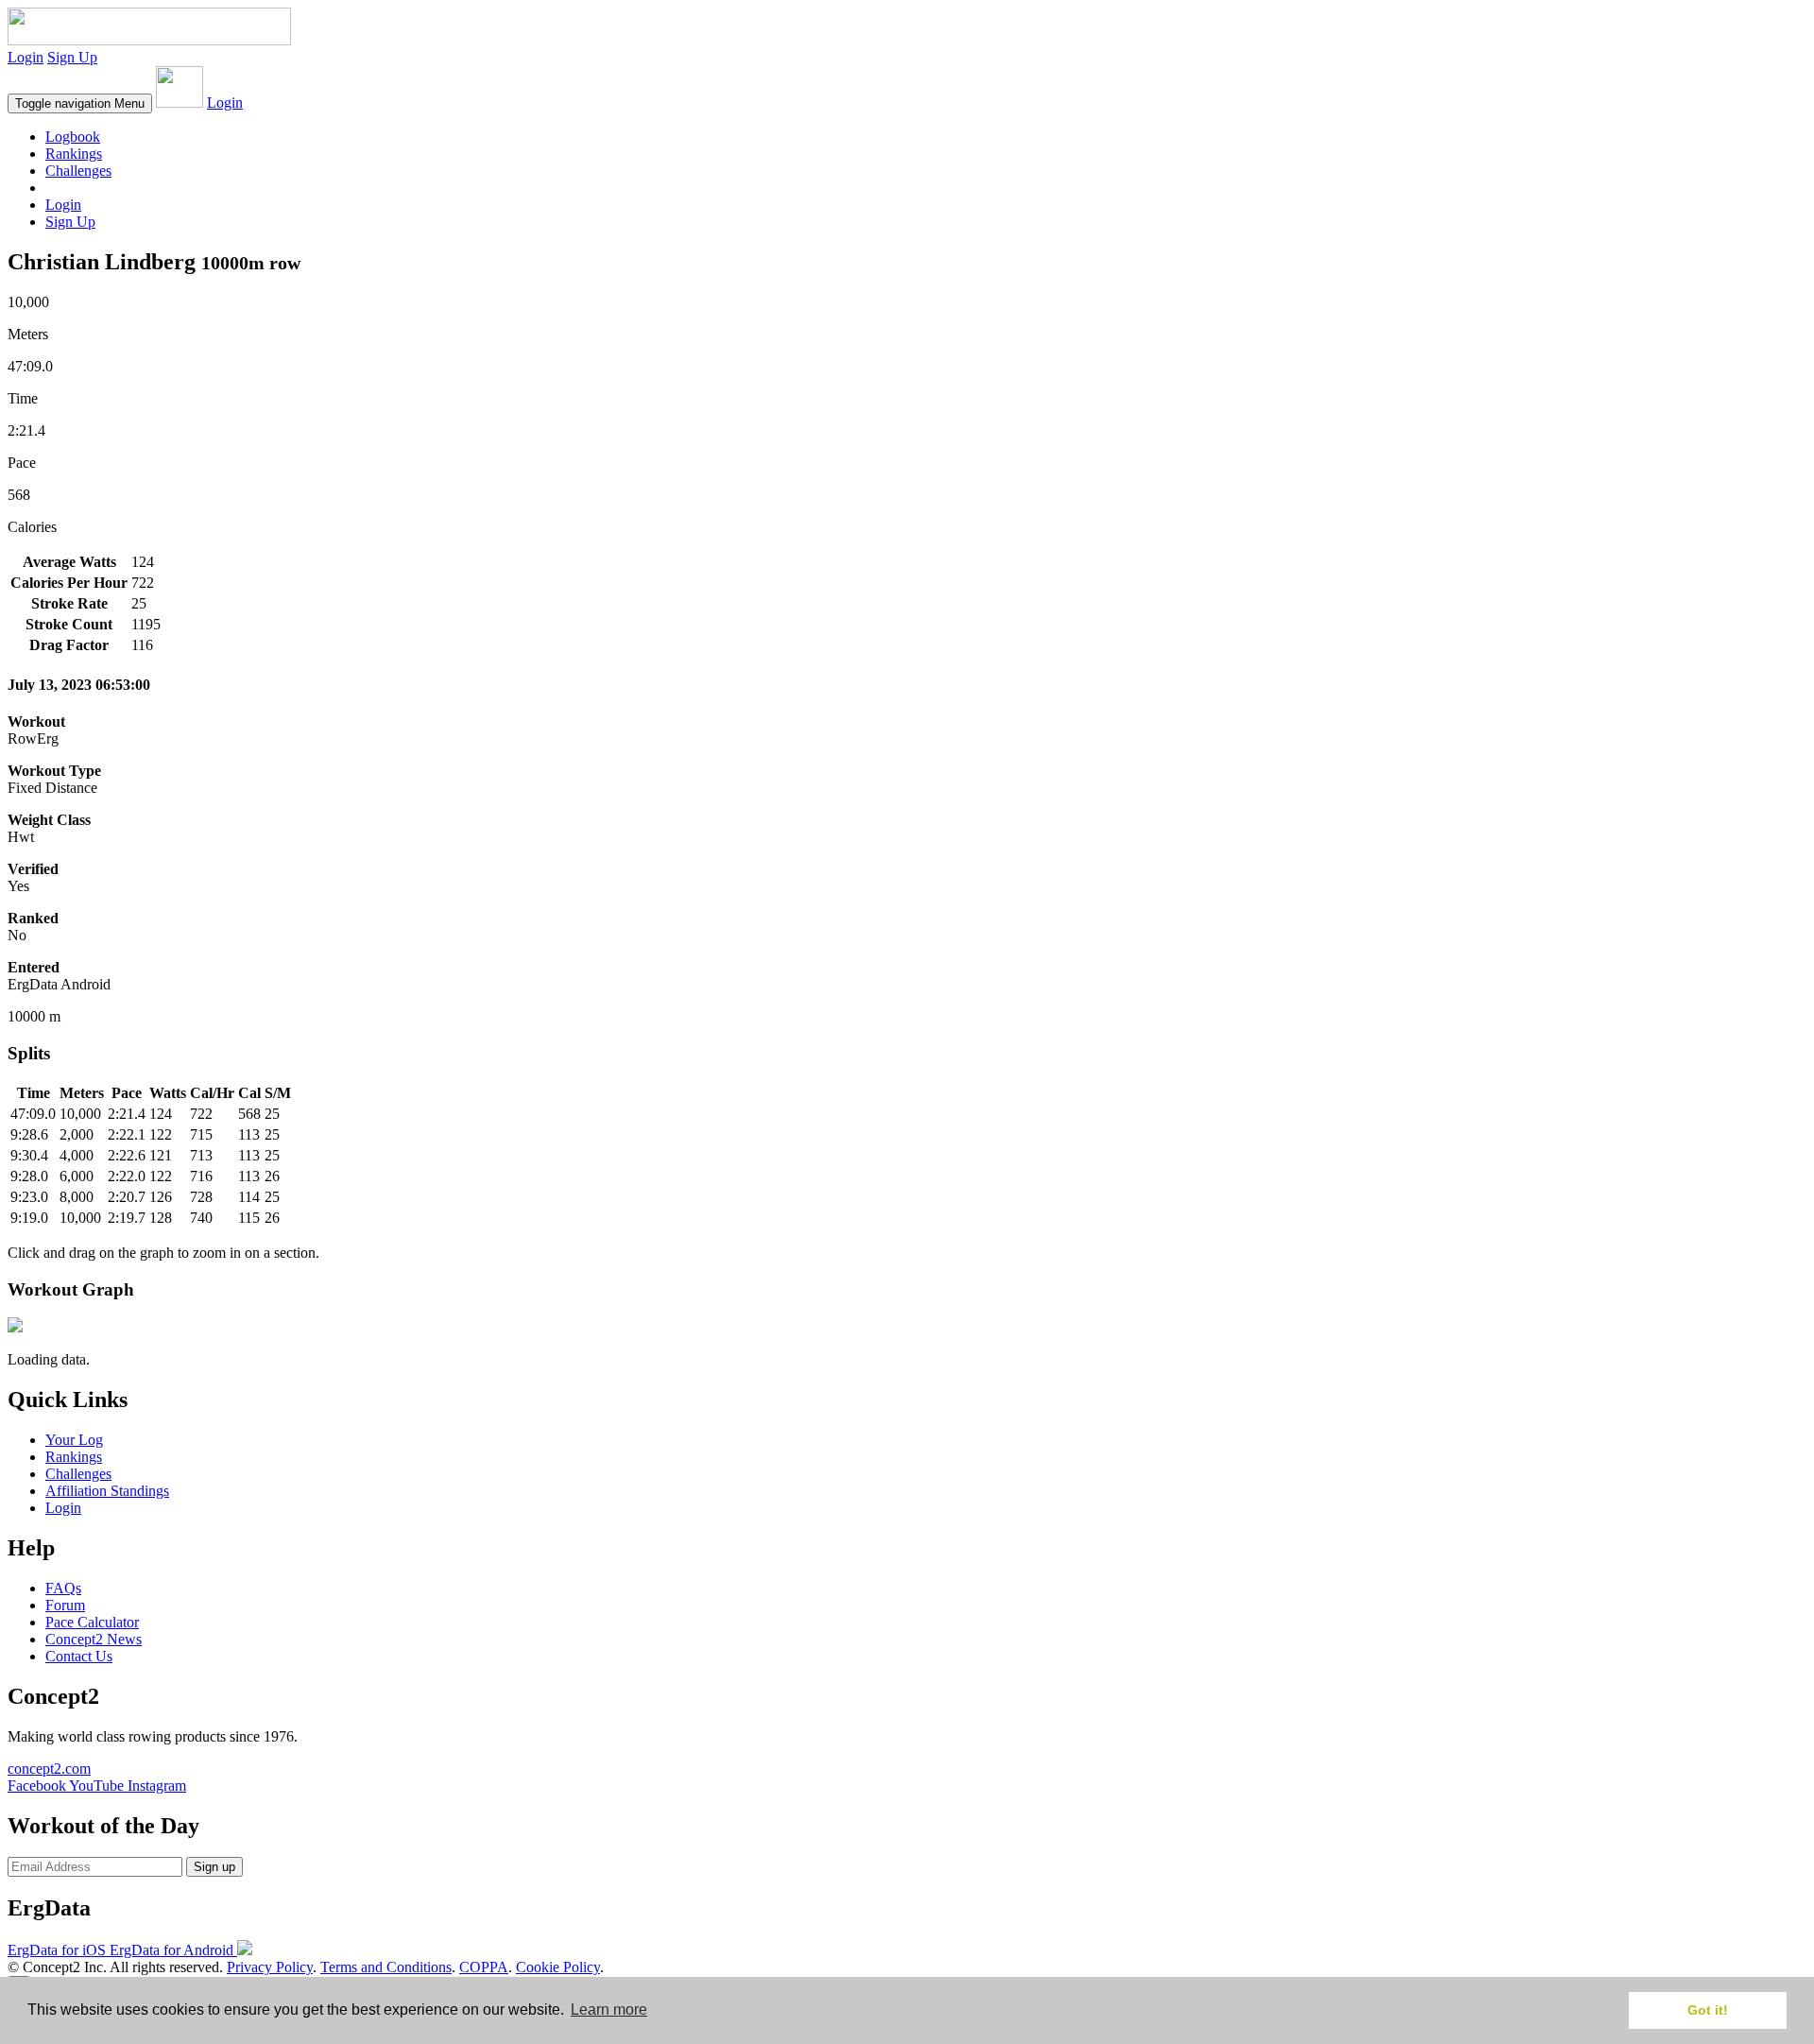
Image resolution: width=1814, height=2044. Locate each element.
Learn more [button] (609, 2010)
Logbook (73, 137)
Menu (80, 103)
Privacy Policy (270, 1967)
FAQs (63, 1588)
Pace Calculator (92, 1622)
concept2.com (49, 1769)
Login (26, 57)
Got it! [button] (1708, 2010)
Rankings (74, 154)
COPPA (484, 1967)
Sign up (214, 1867)
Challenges (78, 171)
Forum (65, 1605)
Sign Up (72, 57)
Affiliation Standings (107, 1491)
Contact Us (79, 1656)
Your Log (74, 1440)
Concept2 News (94, 1639)
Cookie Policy (558, 1967)
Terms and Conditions (386, 1967)
